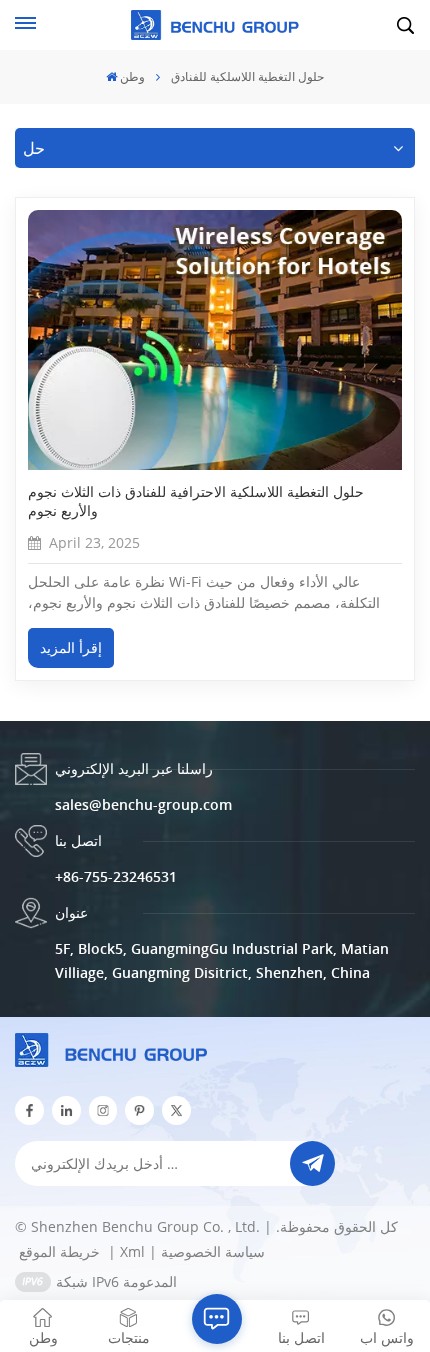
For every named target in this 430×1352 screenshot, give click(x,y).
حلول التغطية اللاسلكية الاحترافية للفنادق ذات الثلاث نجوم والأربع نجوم (196, 501)
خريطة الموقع (61, 1251)
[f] (29, 1110)
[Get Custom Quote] (217, 1319)
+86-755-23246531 (116, 876)
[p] (139, 1110)
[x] (176, 1110)
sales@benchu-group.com (143, 804)
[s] (103, 1110)
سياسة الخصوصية (213, 1251)
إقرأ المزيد (71, 647)
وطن (132, 76)
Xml (132, 1251)
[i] (66, 1110)
